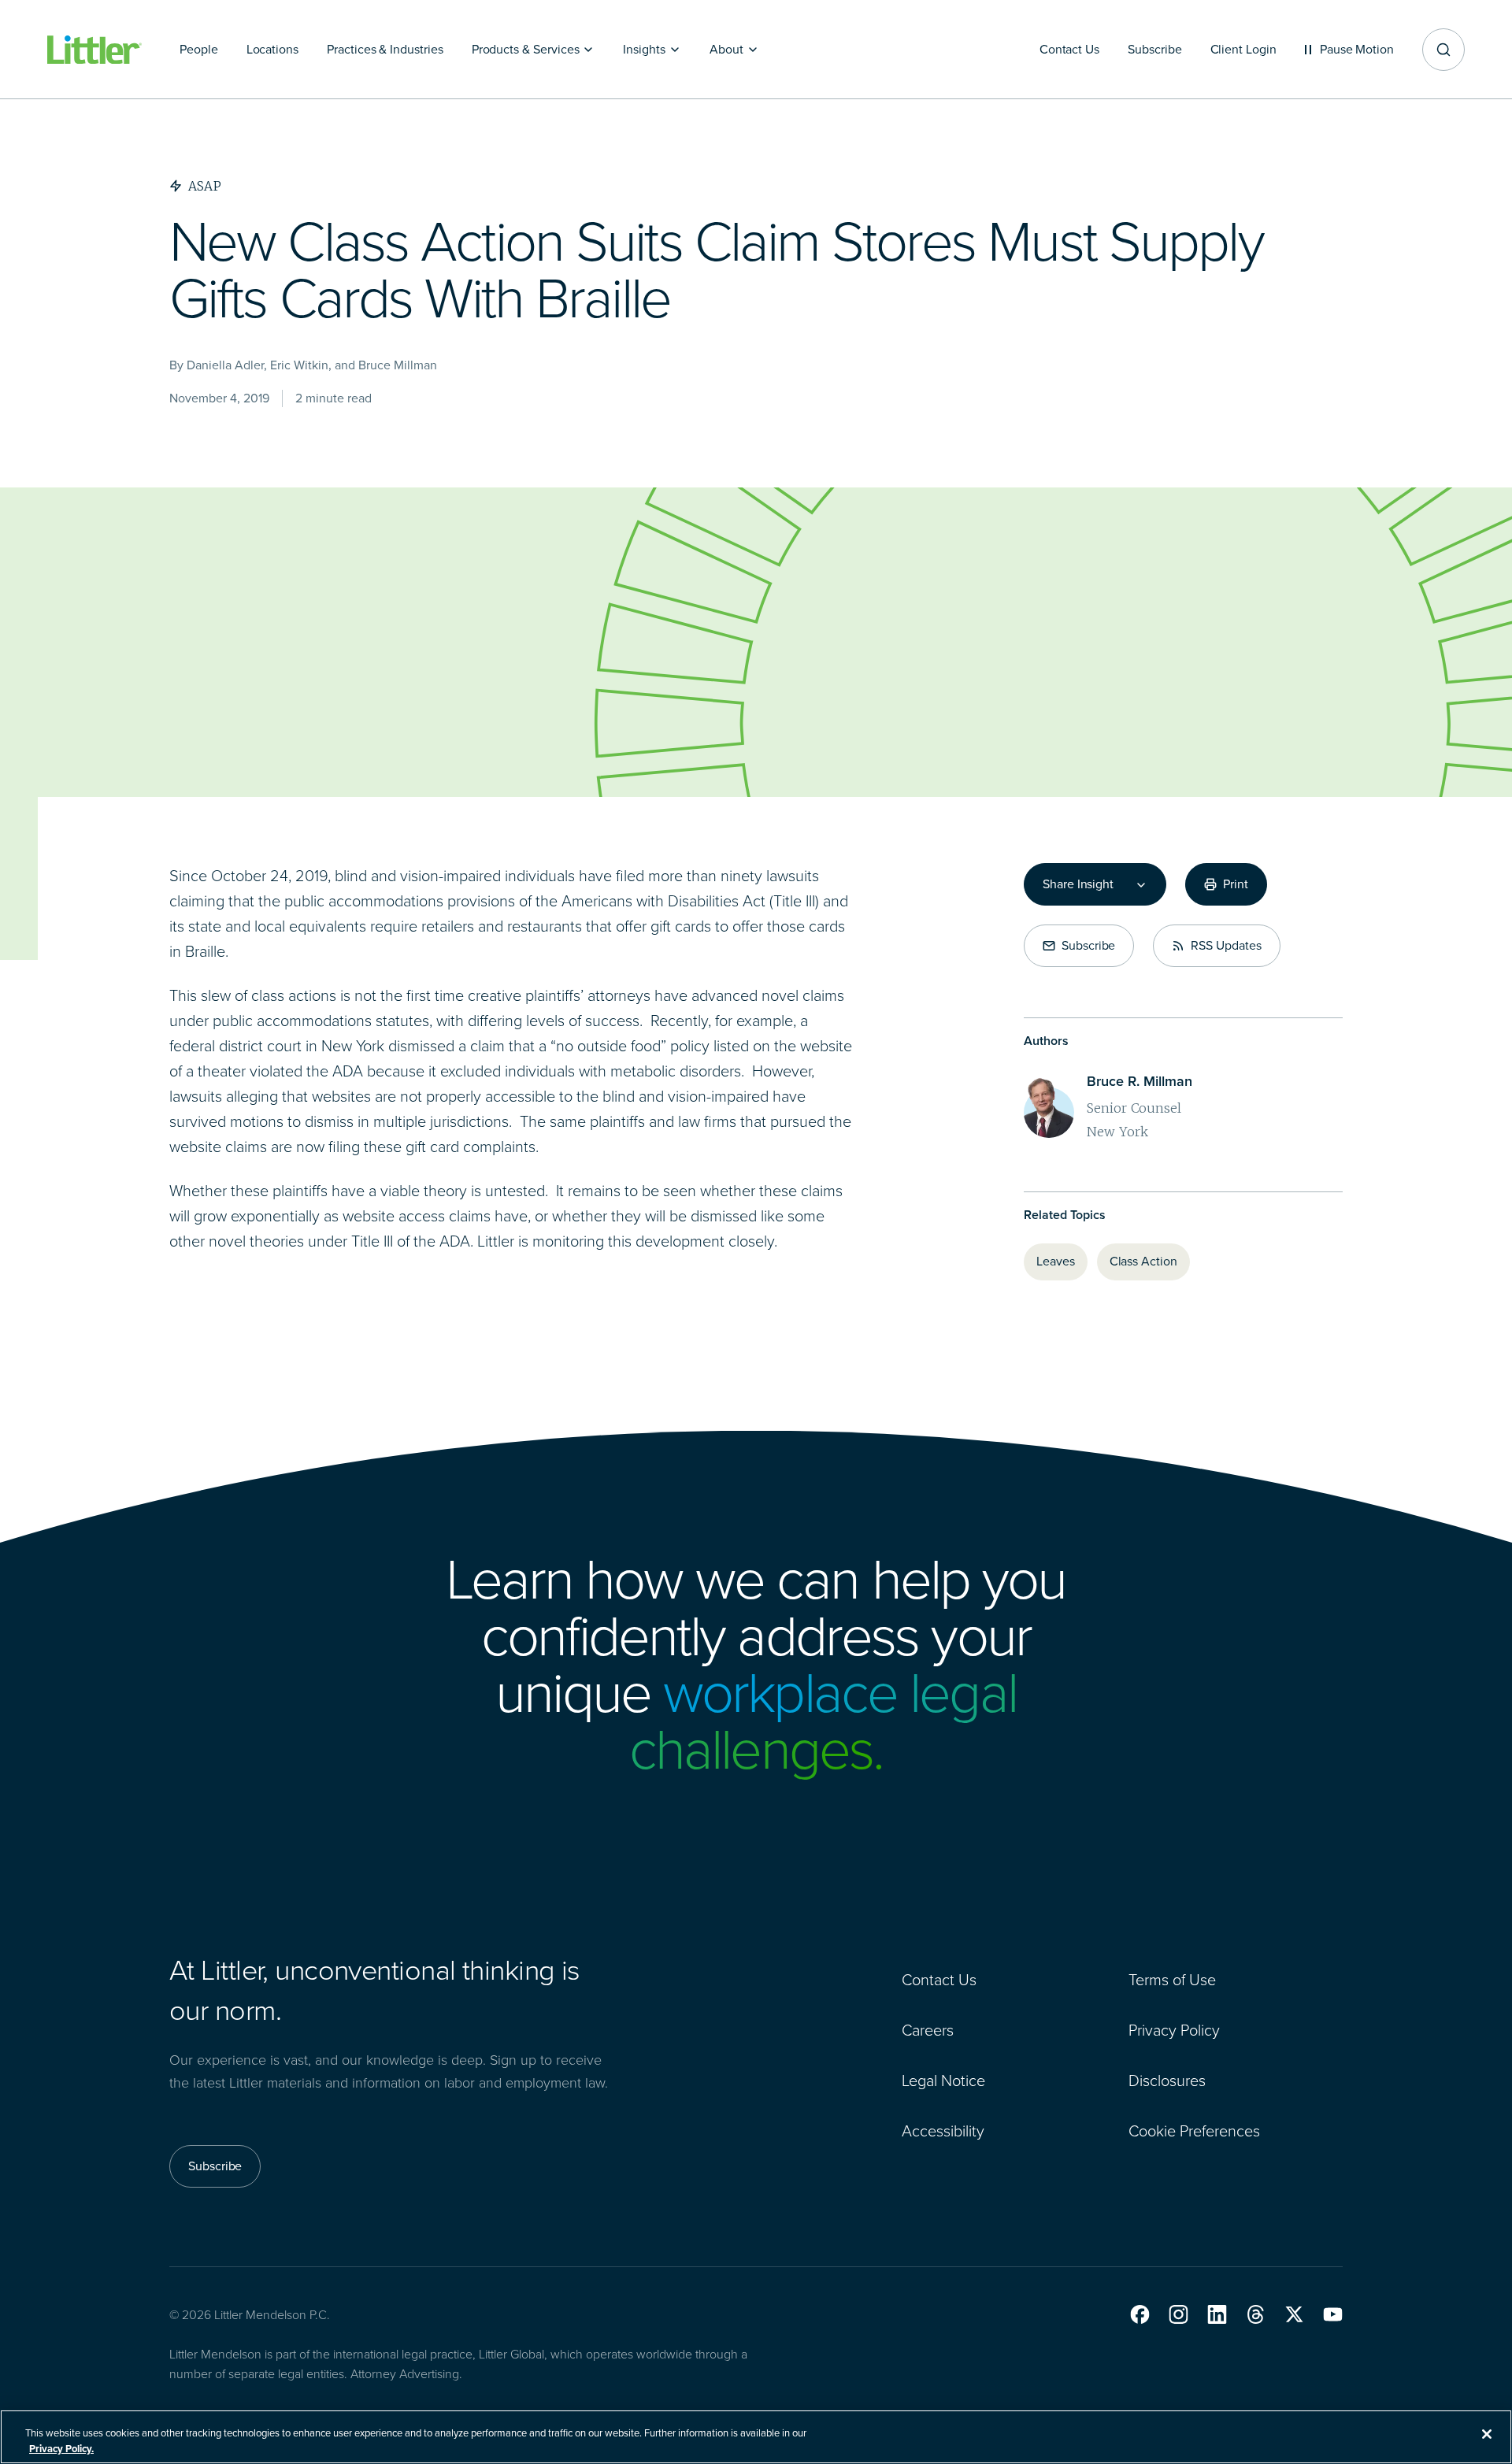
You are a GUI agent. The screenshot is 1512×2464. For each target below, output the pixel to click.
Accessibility (943, 2131)
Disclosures (1167, 2081)
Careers (928, 2030)
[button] (1140, 2314)
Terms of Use (1172, 1980)
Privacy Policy (1174, 2030)
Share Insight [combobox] (1078, 884)
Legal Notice (943, 2081)
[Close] (1487, 2434)
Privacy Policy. (61, 2448)
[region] (756, 2437)
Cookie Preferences (1194, 2131)
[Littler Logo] (94, 50)
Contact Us (939, 1980)
